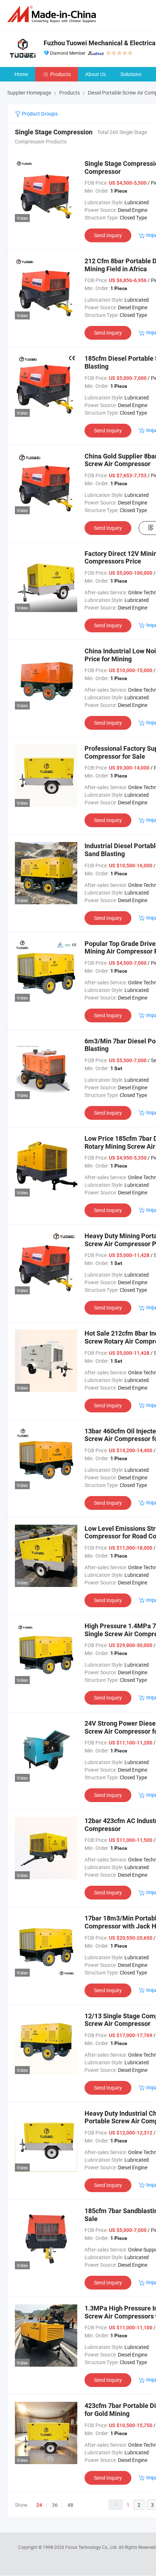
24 (39, 2505)
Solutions (131, 74)
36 (55, 2505)
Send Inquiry (108, 235)
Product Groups (39, 114)
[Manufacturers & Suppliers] (53, 14)
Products (60, 74)
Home (21, 74)
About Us (96, 74)
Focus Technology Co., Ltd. (92, 2547)
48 (70, 2505)
